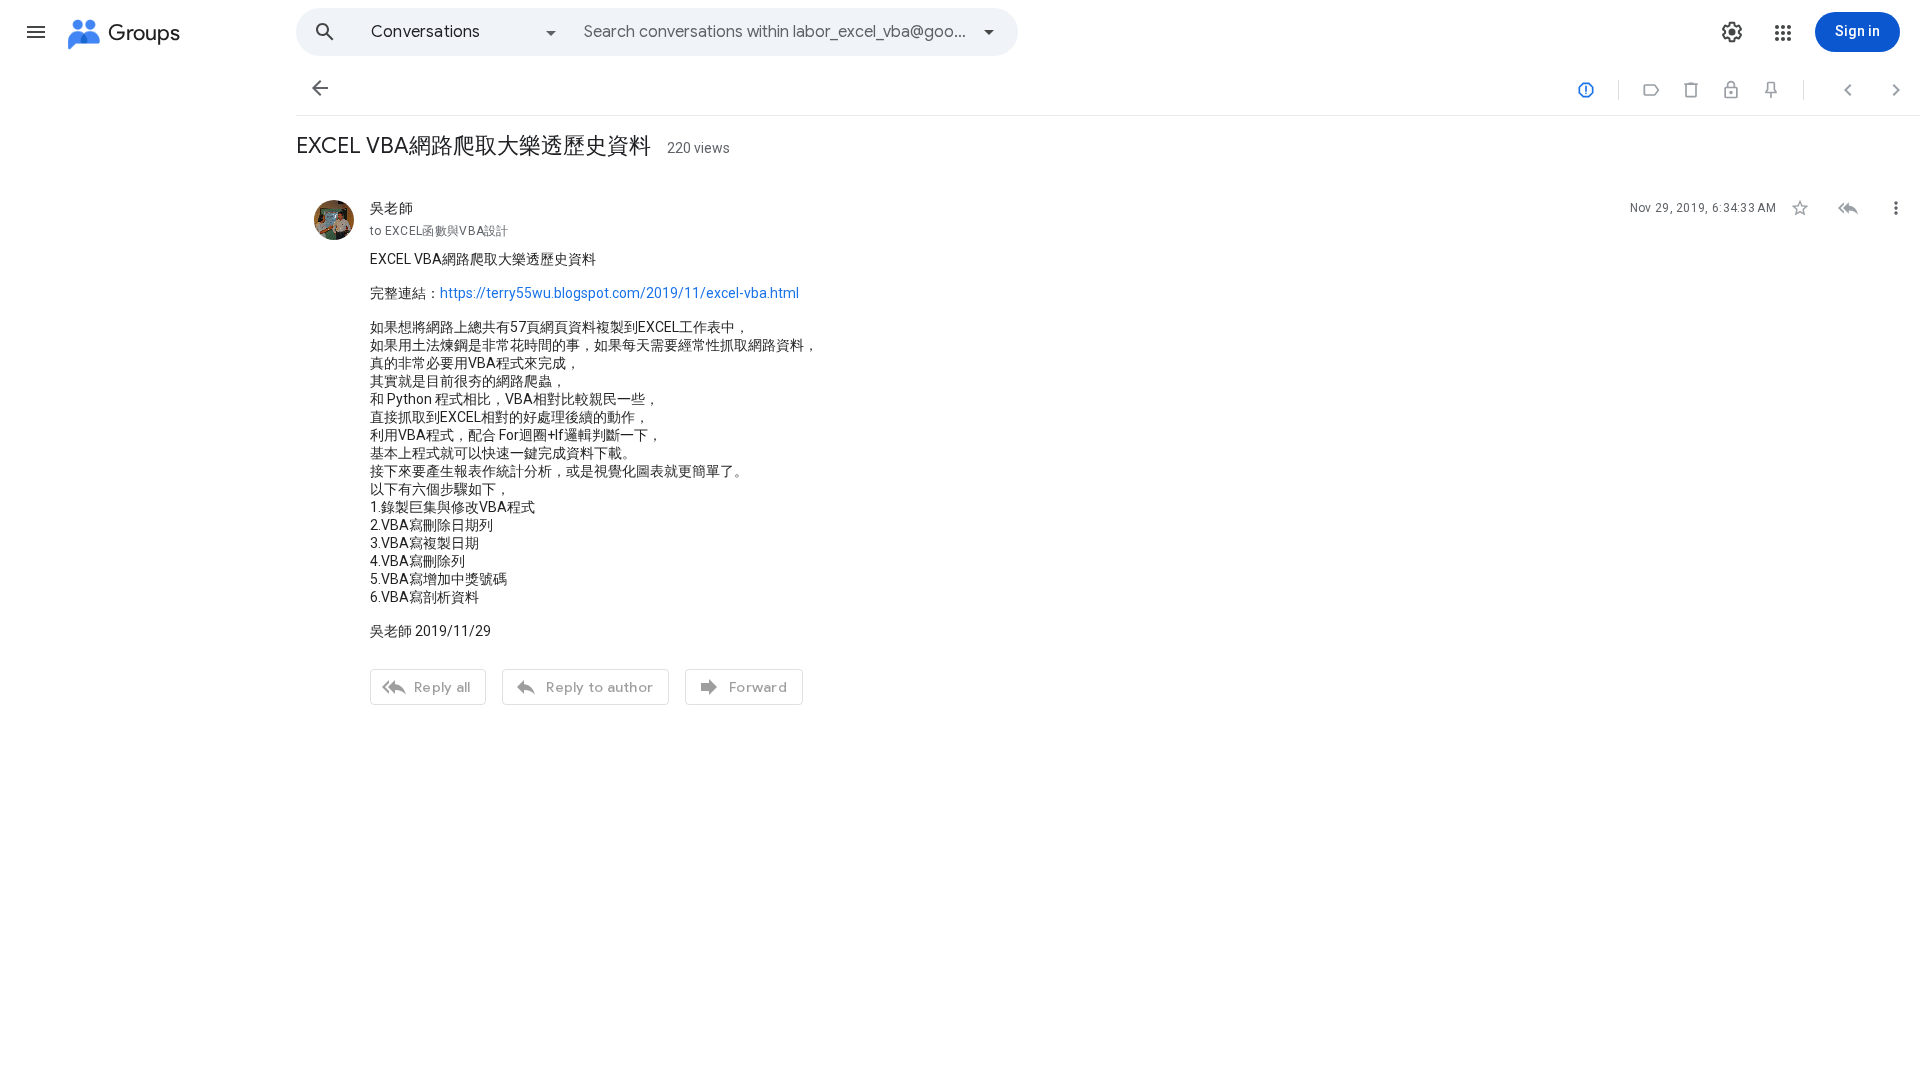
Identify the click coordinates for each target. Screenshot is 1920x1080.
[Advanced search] (989, 32)
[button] (36, 32)
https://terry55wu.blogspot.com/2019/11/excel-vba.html (619, 293)
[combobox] (776, 32)
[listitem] (1108, 450)
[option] (465, 32)
